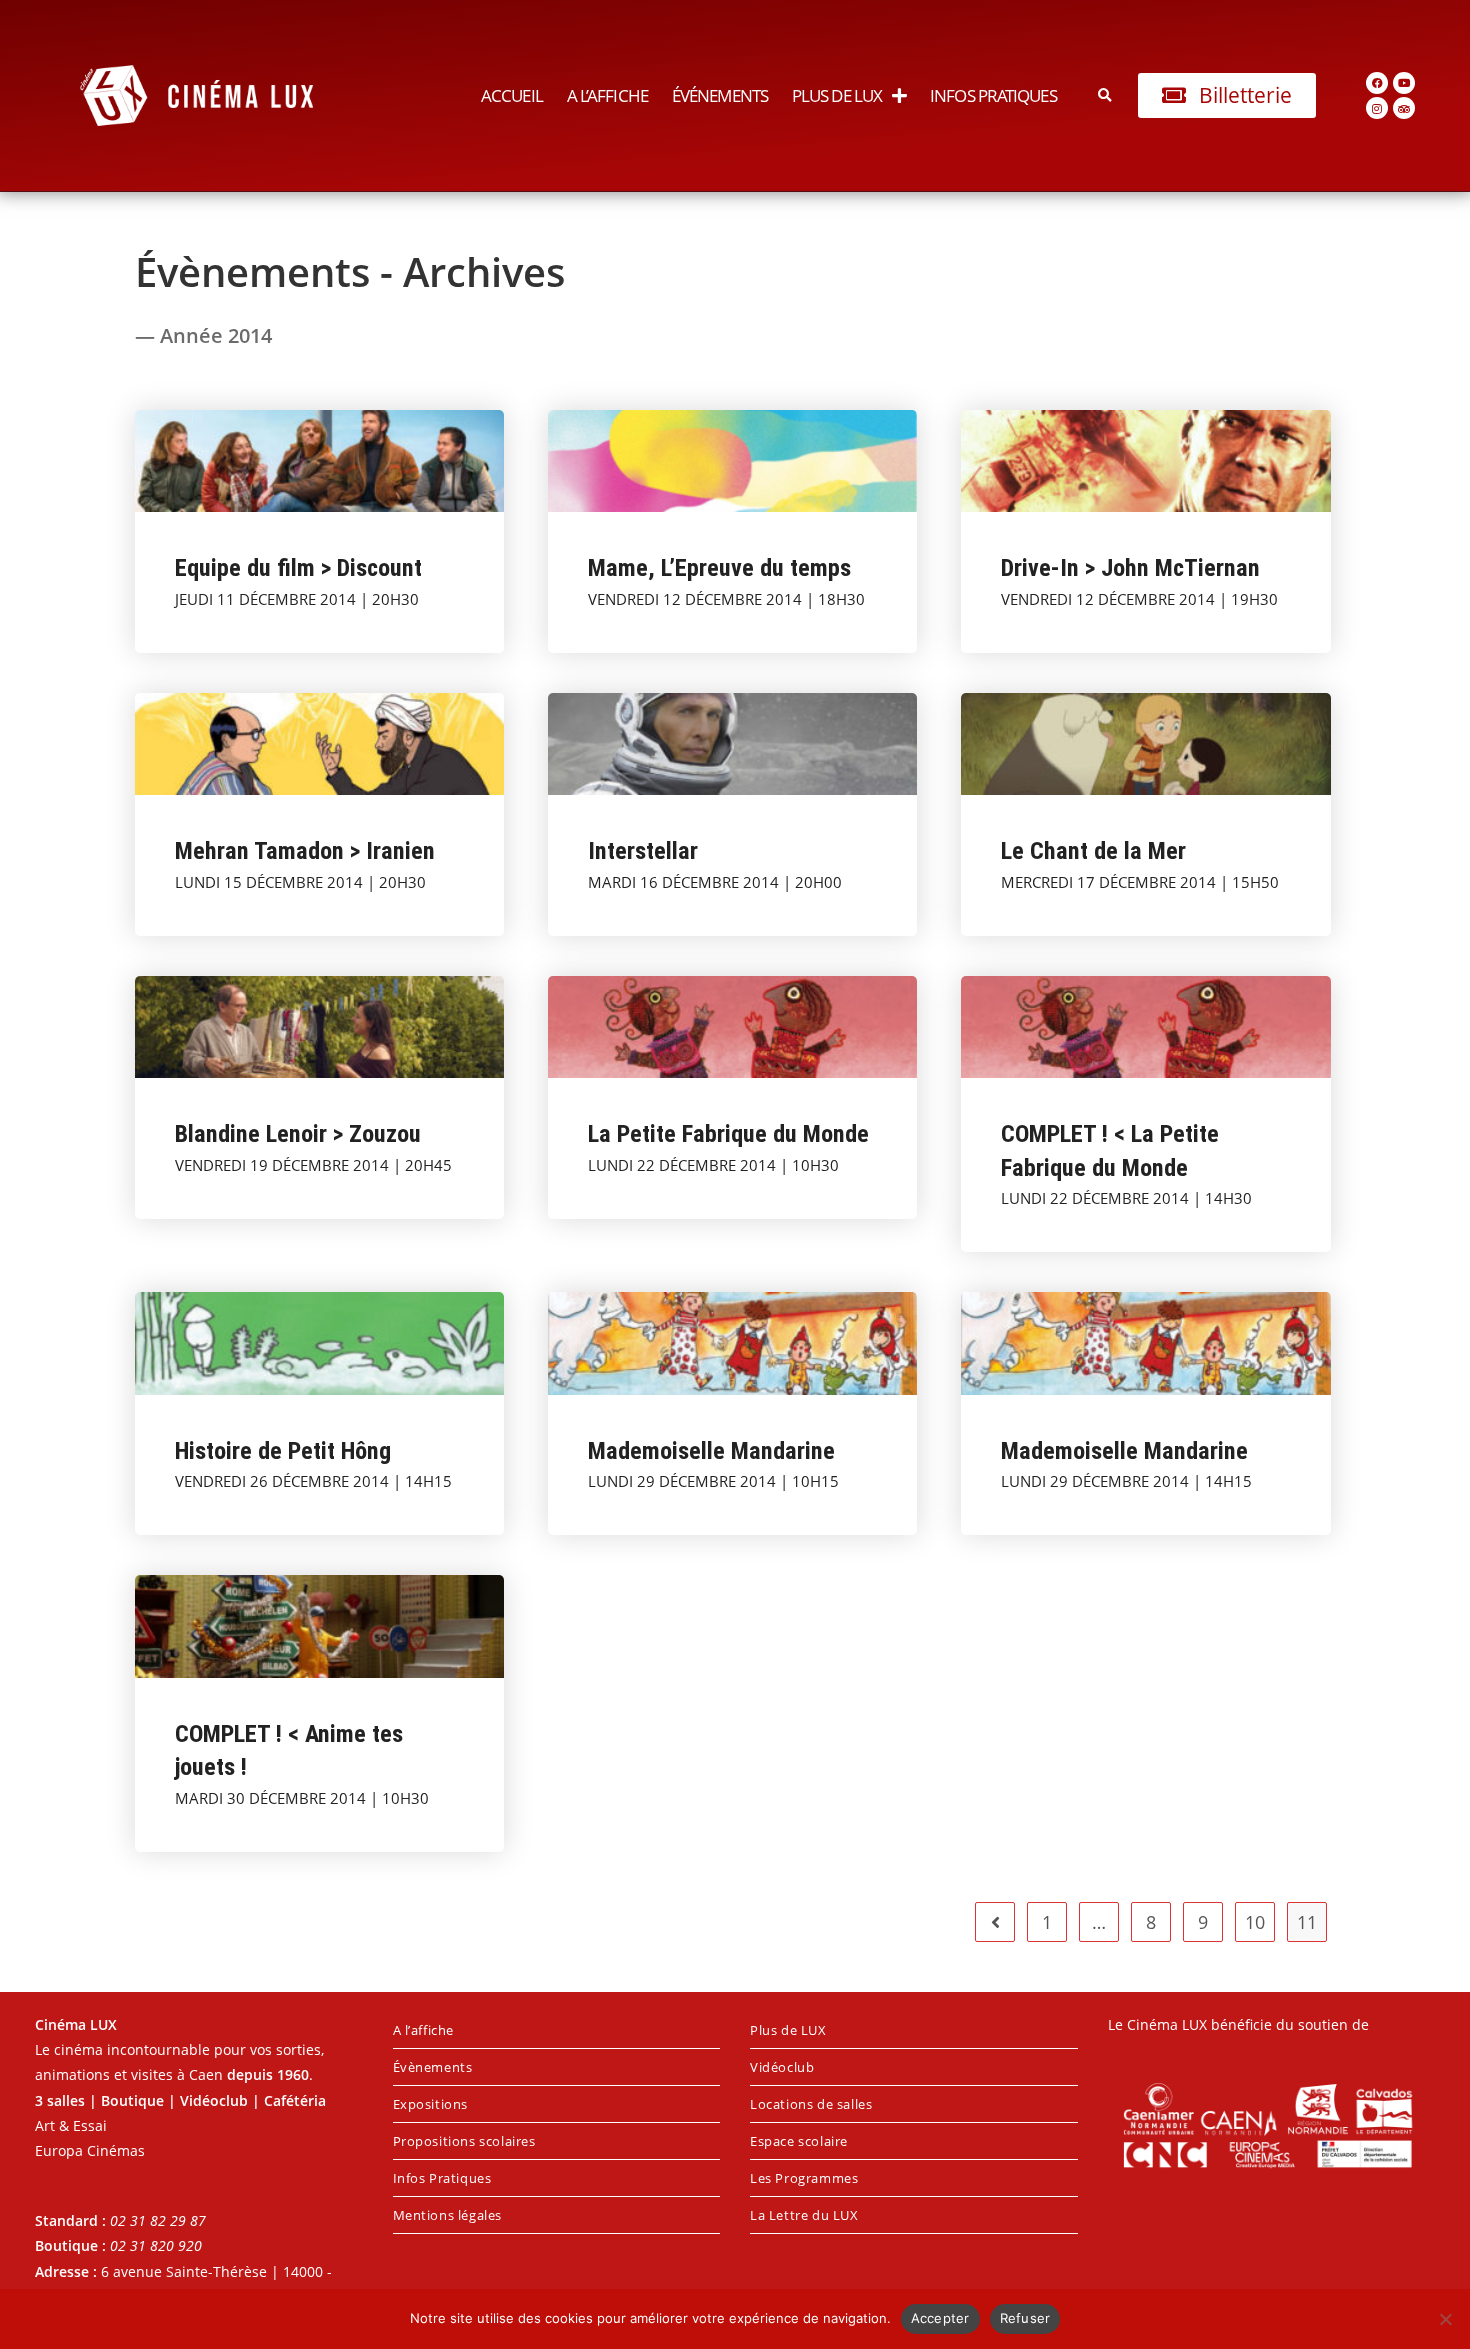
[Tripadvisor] (1404, 108)
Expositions (431, 2104)
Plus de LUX (837, 95)
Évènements (433, 2067)
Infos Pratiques (993, 95)
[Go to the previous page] (995, 1922)
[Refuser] (1445, 2319)
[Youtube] (1404, 83)
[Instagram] (1377, 108)
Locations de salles (811, 2104)
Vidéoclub (782, 2067)
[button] (1105, 95)
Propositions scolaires (464, 2141)
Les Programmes (804, 2178)
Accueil (512, 95)
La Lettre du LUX (804, 2215)
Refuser (1025, 2318)
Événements (720, 95)
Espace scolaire (799, 2141)
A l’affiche (607, 95)
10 (1255, 1922)
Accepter (940, 2318)
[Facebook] (1377, 83)
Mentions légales (448, 2215)
